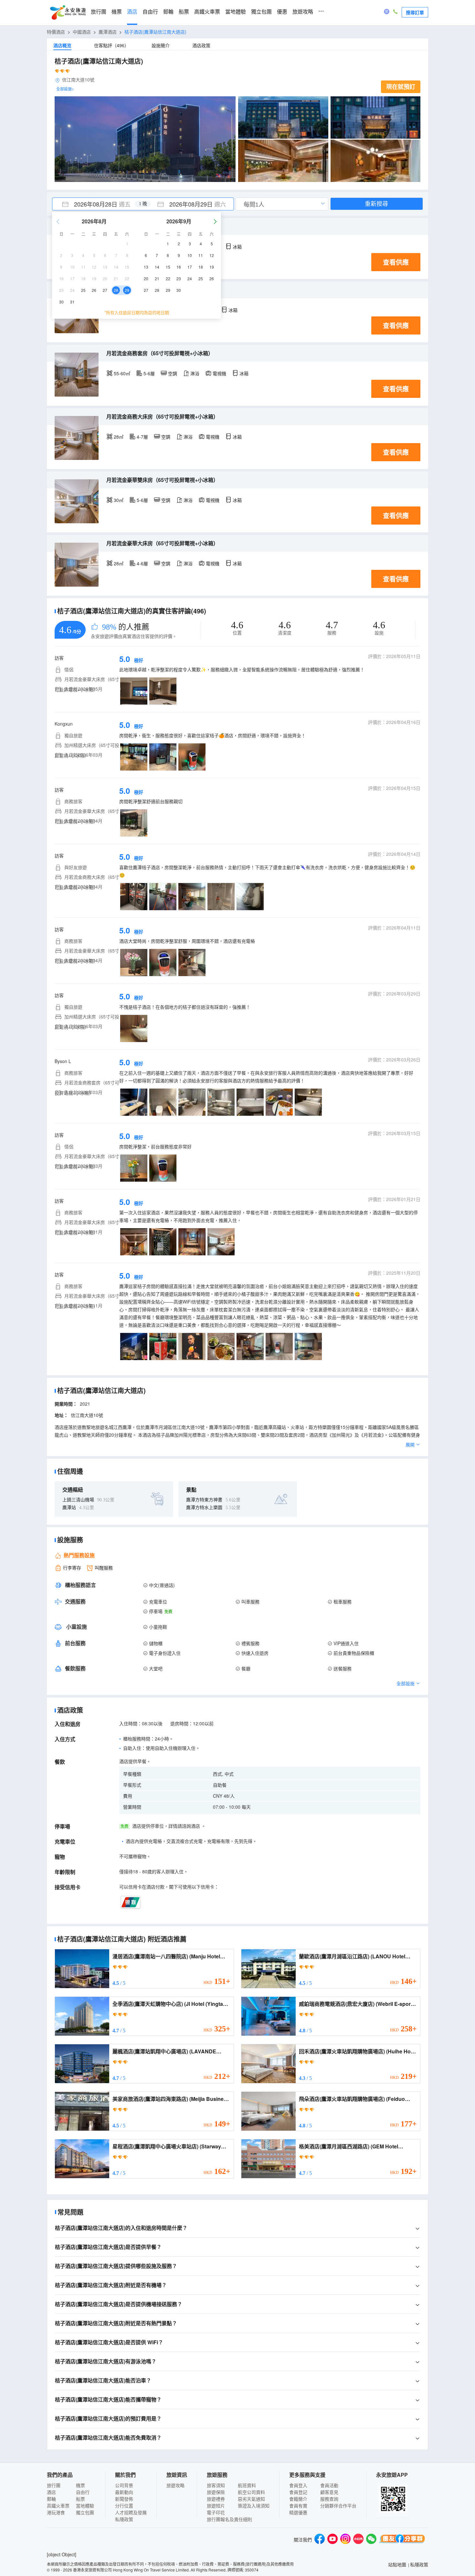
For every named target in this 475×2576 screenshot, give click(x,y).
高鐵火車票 (207, 12)
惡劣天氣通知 (251, 2499)
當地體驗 (236, 12)
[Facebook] (320, 2540)
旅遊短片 (216, 2506)
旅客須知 (216, 2485)
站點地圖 (397, 2564)
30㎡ (119, 500)
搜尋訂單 (415, 12)
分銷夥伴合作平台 (338, 2506)
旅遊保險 (216, 2492)
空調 (173, 373)
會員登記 (298, 2492)
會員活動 (329, 2485)
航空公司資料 (251, 2492)
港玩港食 (56, 2512)
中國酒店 (82, 32)
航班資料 (247, 2485)
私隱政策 (124, 2519)
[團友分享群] (402, 2540)
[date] (98, 204)
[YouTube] (332, 2540)
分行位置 (124, 2506)
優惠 (282, 12)
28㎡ (119, 437)
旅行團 (99, 12)
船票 (184, 12)
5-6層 (149, 373)
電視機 (219, 373)
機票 (117, 12)
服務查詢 (329, 2499)
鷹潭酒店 (108, 32)
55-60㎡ (122, 373)
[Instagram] (345, 2540)
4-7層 (142, 437)
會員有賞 (298, 2506)
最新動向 (124, 2492)
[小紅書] (358, 2540)
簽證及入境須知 (254, 2506)
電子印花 (216, 2512)
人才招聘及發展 (131, 2512)
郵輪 (168, 12)
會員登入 (298, 2485)
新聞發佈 (124, 2499)
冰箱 (237, 247)
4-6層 (142, 563)
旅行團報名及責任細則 (229, 2519)
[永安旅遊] (68, 13)
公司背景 (124, 2485)
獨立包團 (261, 12)
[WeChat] (371, 2540)
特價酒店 (56, 32)
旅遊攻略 (303, 12)
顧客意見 (329, 2492)
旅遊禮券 (216, 2499)
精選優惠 (298, 2512)
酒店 (132, 12)
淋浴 (195, 373)
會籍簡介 (298, 2499)
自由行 (150, 12)
